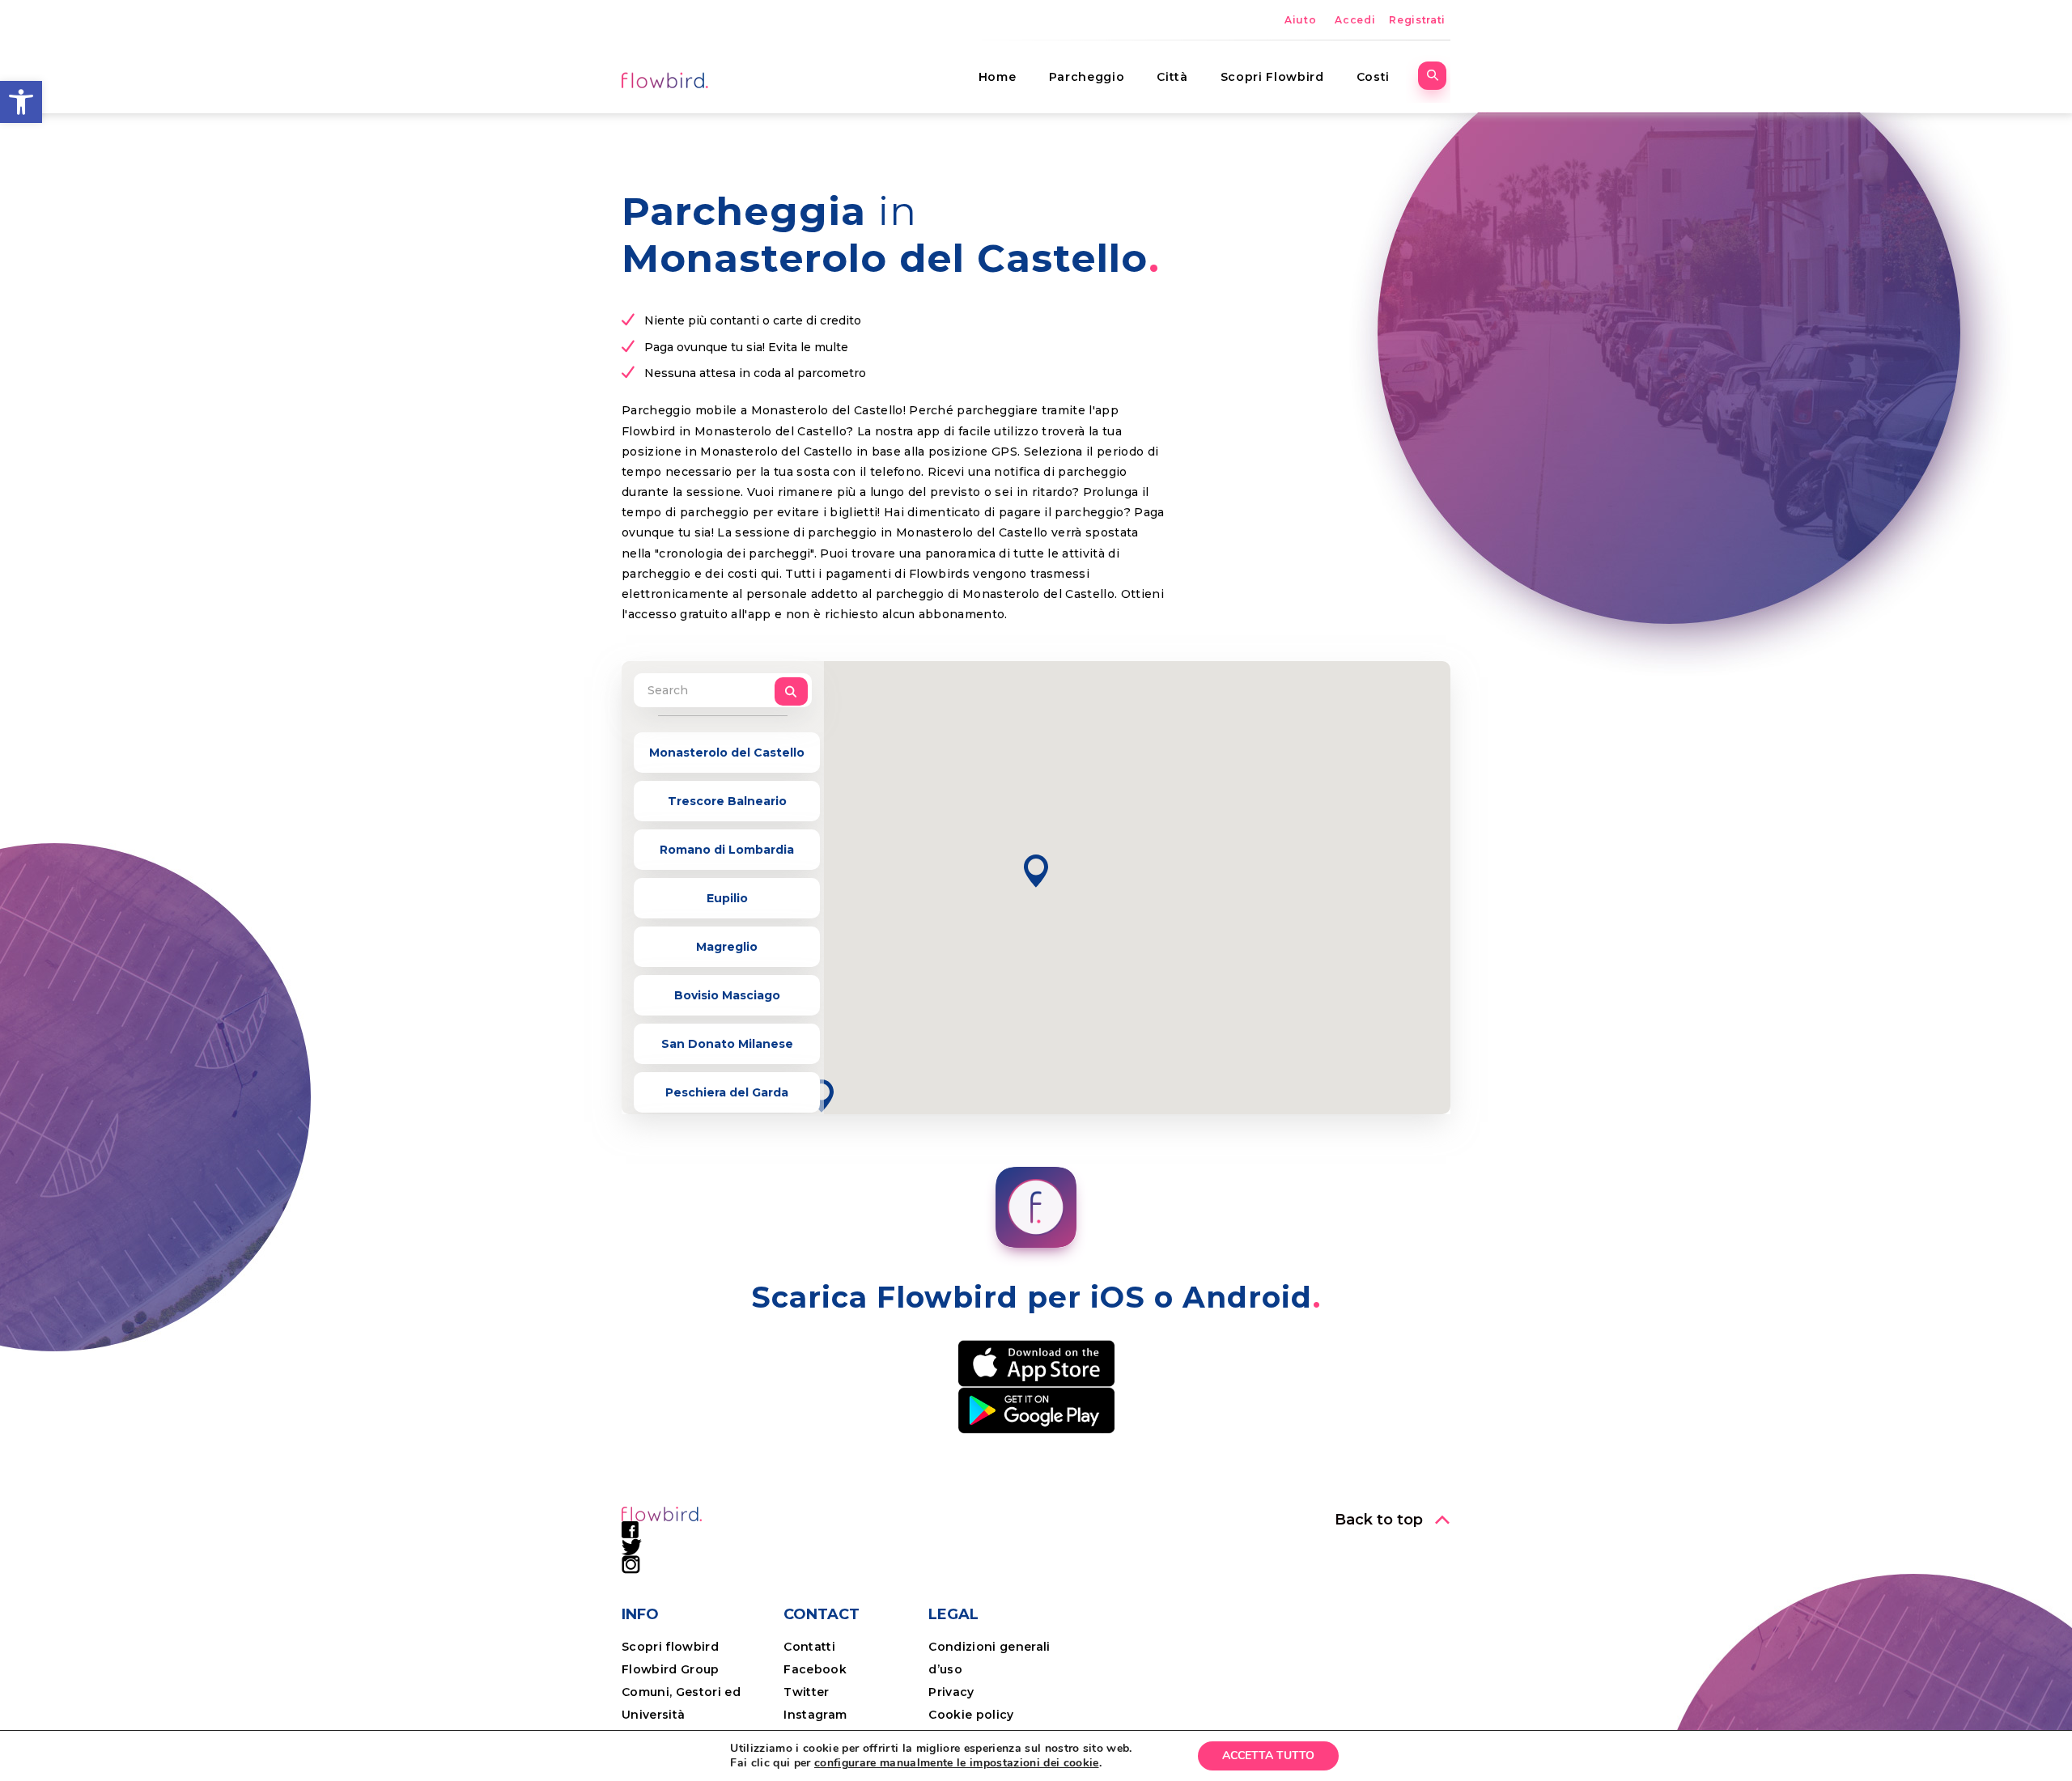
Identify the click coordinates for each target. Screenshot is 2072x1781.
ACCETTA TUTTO (1268, 1756)
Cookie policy (971, 1715)
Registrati (1417, 20)
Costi (1373, 77)
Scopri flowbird (670, 1647)
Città (1172, 77)
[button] (21, 102)
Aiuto (1300, 20)
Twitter (806, 1692)
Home (998, 77)
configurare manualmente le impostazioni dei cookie (957, 1763)
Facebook (815, 1669)
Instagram (815, 1715)
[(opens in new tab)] (1036, 1362)
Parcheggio (1087, 77)
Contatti (809, 1647)
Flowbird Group (671, 1669)
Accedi (1355, 20)
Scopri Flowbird (1272, 77)
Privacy (951, 1692)
